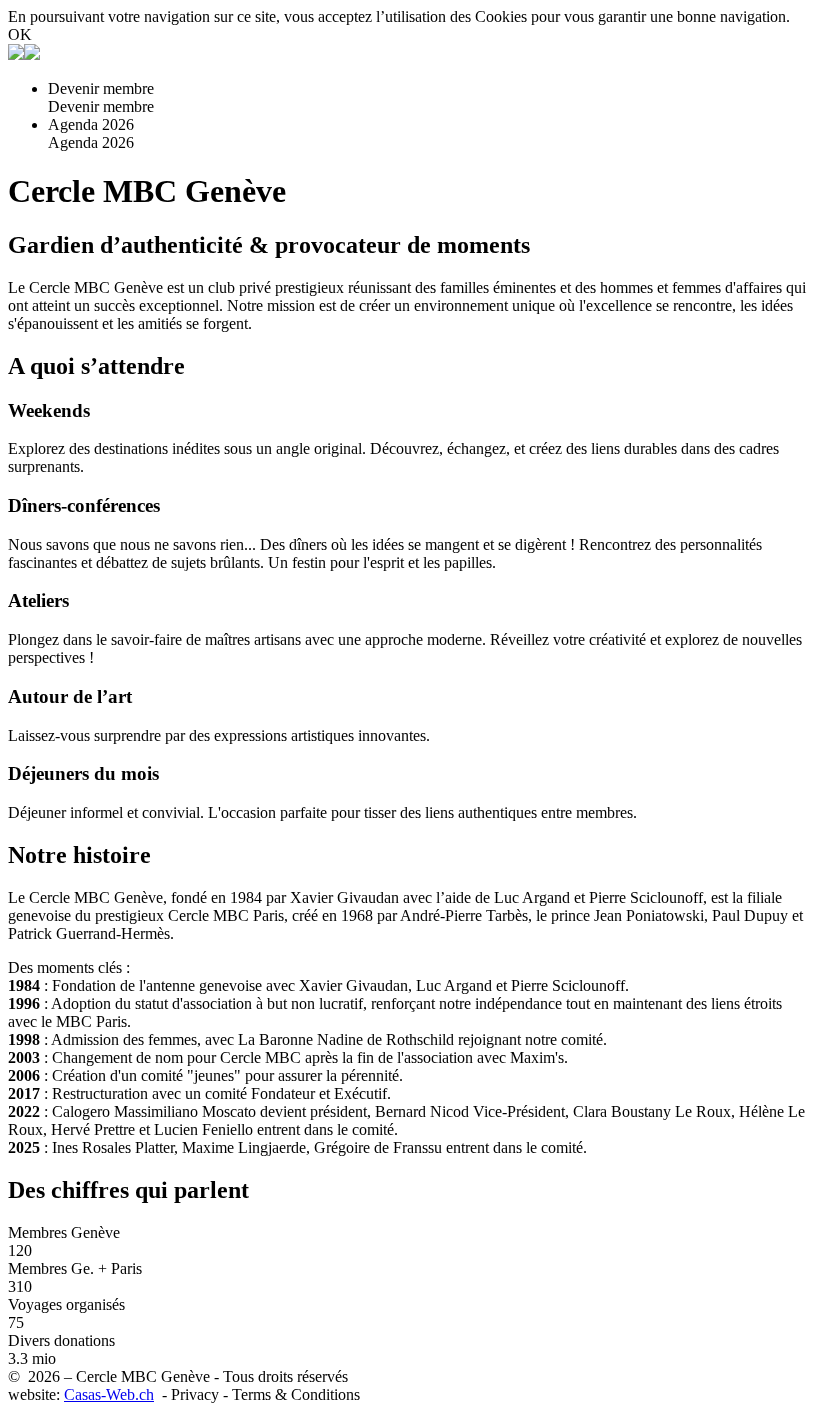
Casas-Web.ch (109, 1394)
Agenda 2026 (91, 124)
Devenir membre (101, 88)
